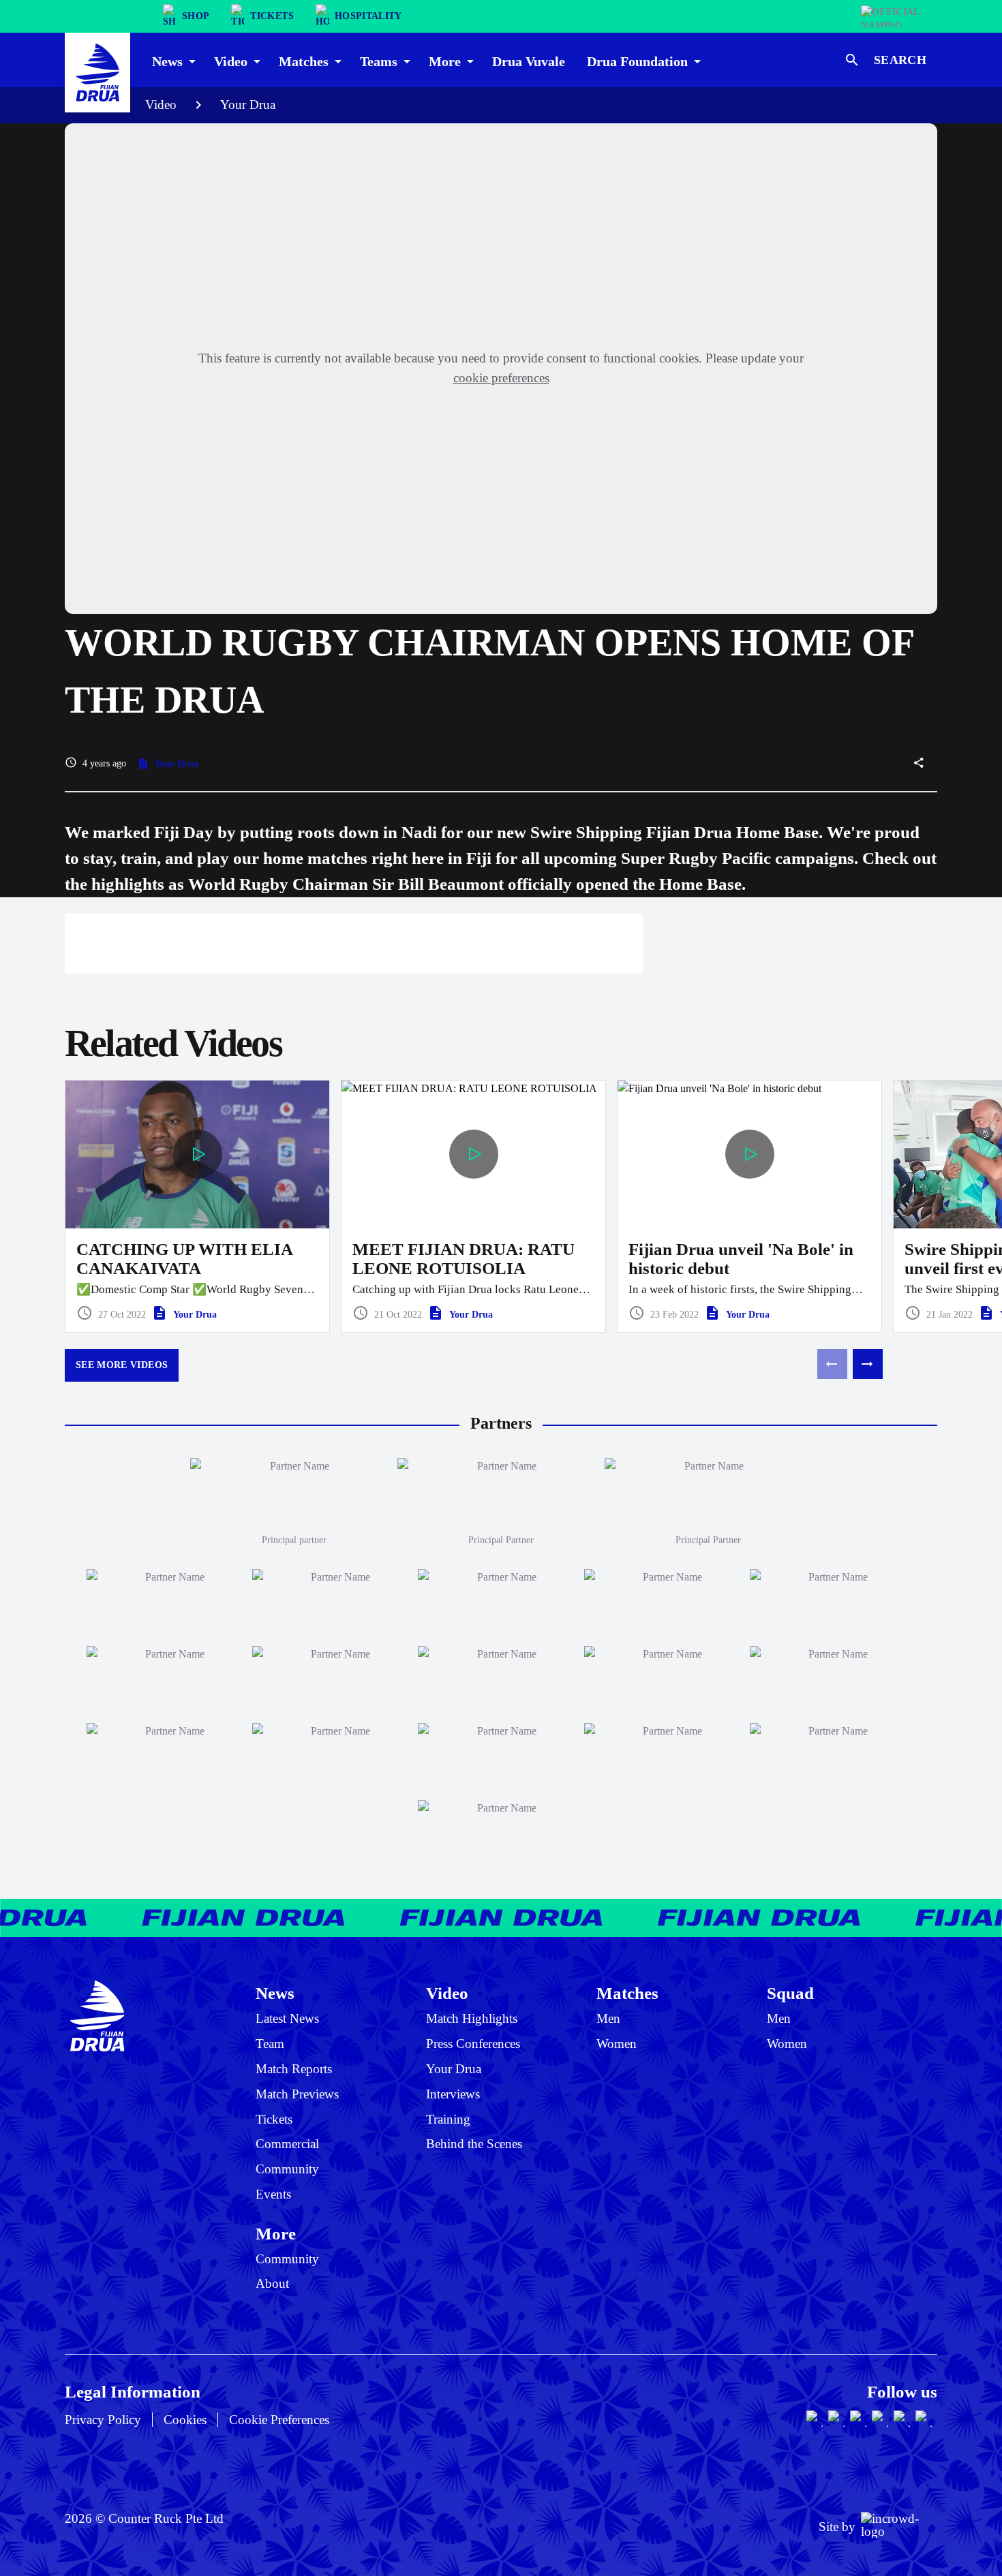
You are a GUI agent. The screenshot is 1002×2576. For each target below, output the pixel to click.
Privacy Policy (103, 2420)
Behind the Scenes (474, 2144)
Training (448, 2119)
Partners (501, 1423)
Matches (627, 1993)
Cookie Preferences (279, 2420)
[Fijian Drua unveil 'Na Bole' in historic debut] (749, 1207)
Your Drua (248, 105)
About (272, 2283)
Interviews (453, 2094)
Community (287, 2169)
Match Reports (294, 2069)
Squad (790, 1993)
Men (608, 2018)
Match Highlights (472, 2018)
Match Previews (297, 2094)
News (275, 1993)
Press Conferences (473, 2044)
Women (617, 2044)
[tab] (172, 60)
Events (273, 2194)
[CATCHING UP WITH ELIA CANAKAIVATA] (197, 1207)
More (276, 2233)
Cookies (185, 2420)
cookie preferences (501, 378)
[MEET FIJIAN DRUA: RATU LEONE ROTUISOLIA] (473, 1207)
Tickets (274, 2119)
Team (270, 2044)
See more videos (122, 1365)
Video (161, 105)
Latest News (287, 2018)
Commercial (287, 2144)
